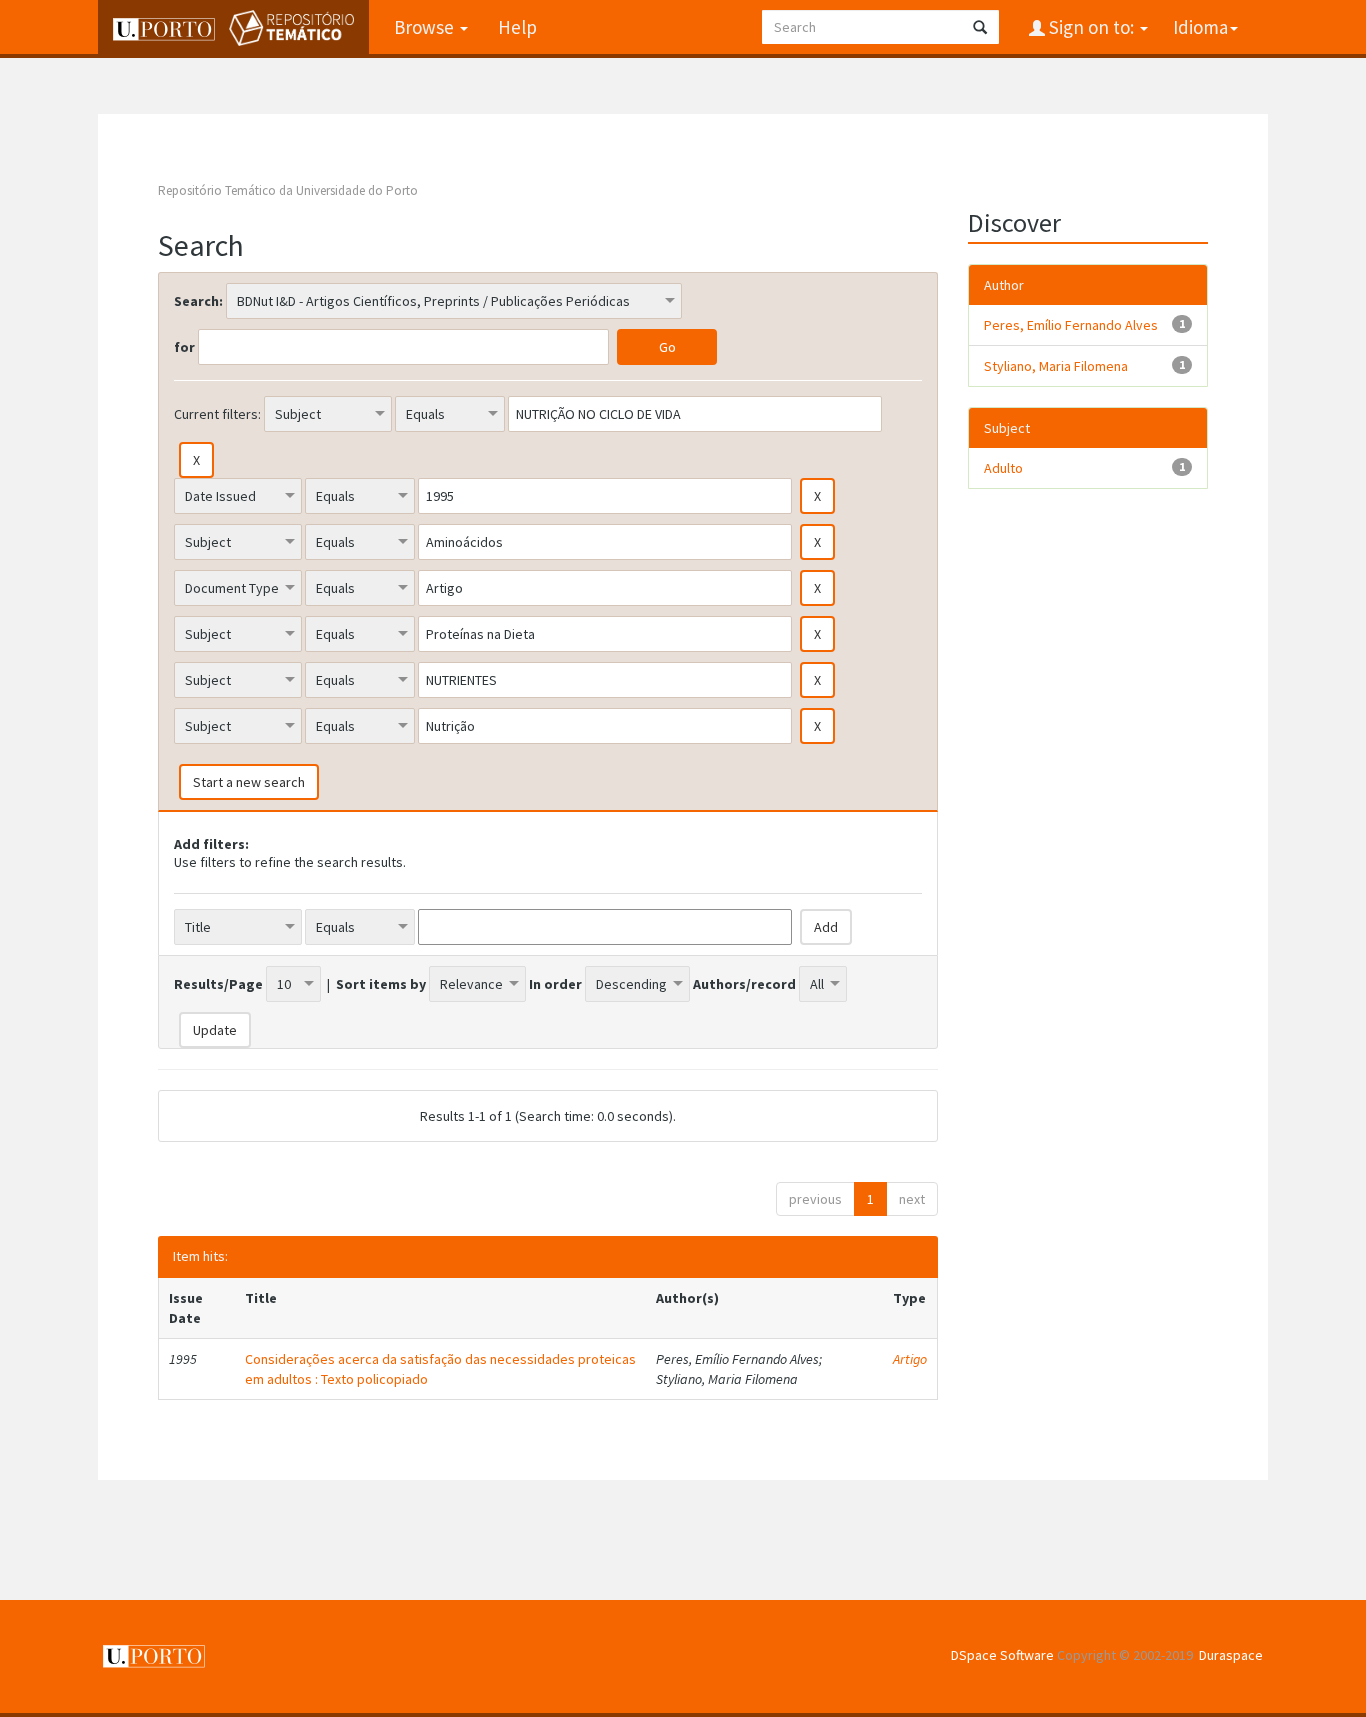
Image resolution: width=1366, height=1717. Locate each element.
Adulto (1003, 468)
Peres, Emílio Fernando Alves (1071, 325)
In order (555, 984)
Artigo (910, 1359)
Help (517, 27)
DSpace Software (1002, 1655)
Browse (426, 27)
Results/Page (218, 984)
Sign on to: (1091, 27)
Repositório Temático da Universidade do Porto (288, 190)
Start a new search (249, 782)
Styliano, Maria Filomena (1056, 366)
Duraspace (1231, 1655)
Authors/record (744, 984)
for (184, 347)
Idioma (1200, 27)
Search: (198, 301)
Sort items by (381, 984)
